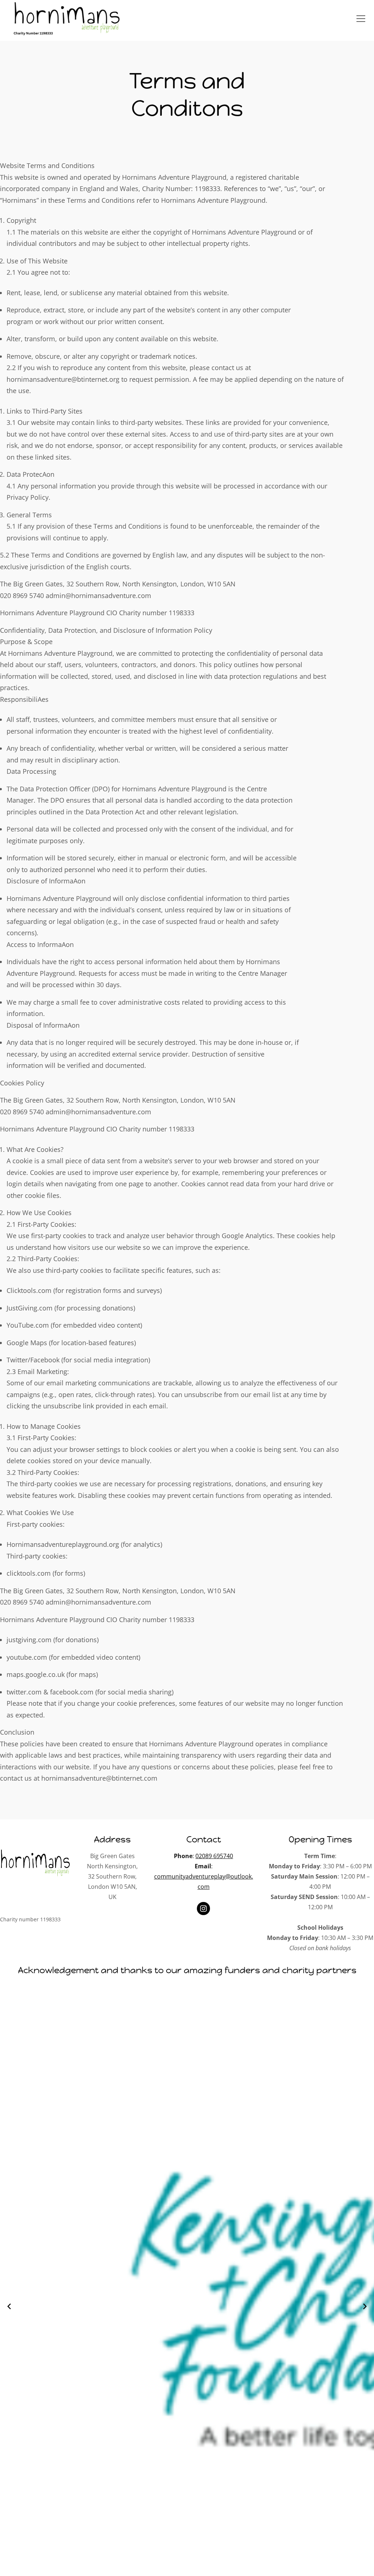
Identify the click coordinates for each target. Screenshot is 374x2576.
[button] (361, 19)
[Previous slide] (9, 2306)
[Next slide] (365, 2306)
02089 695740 (214, 1856)
